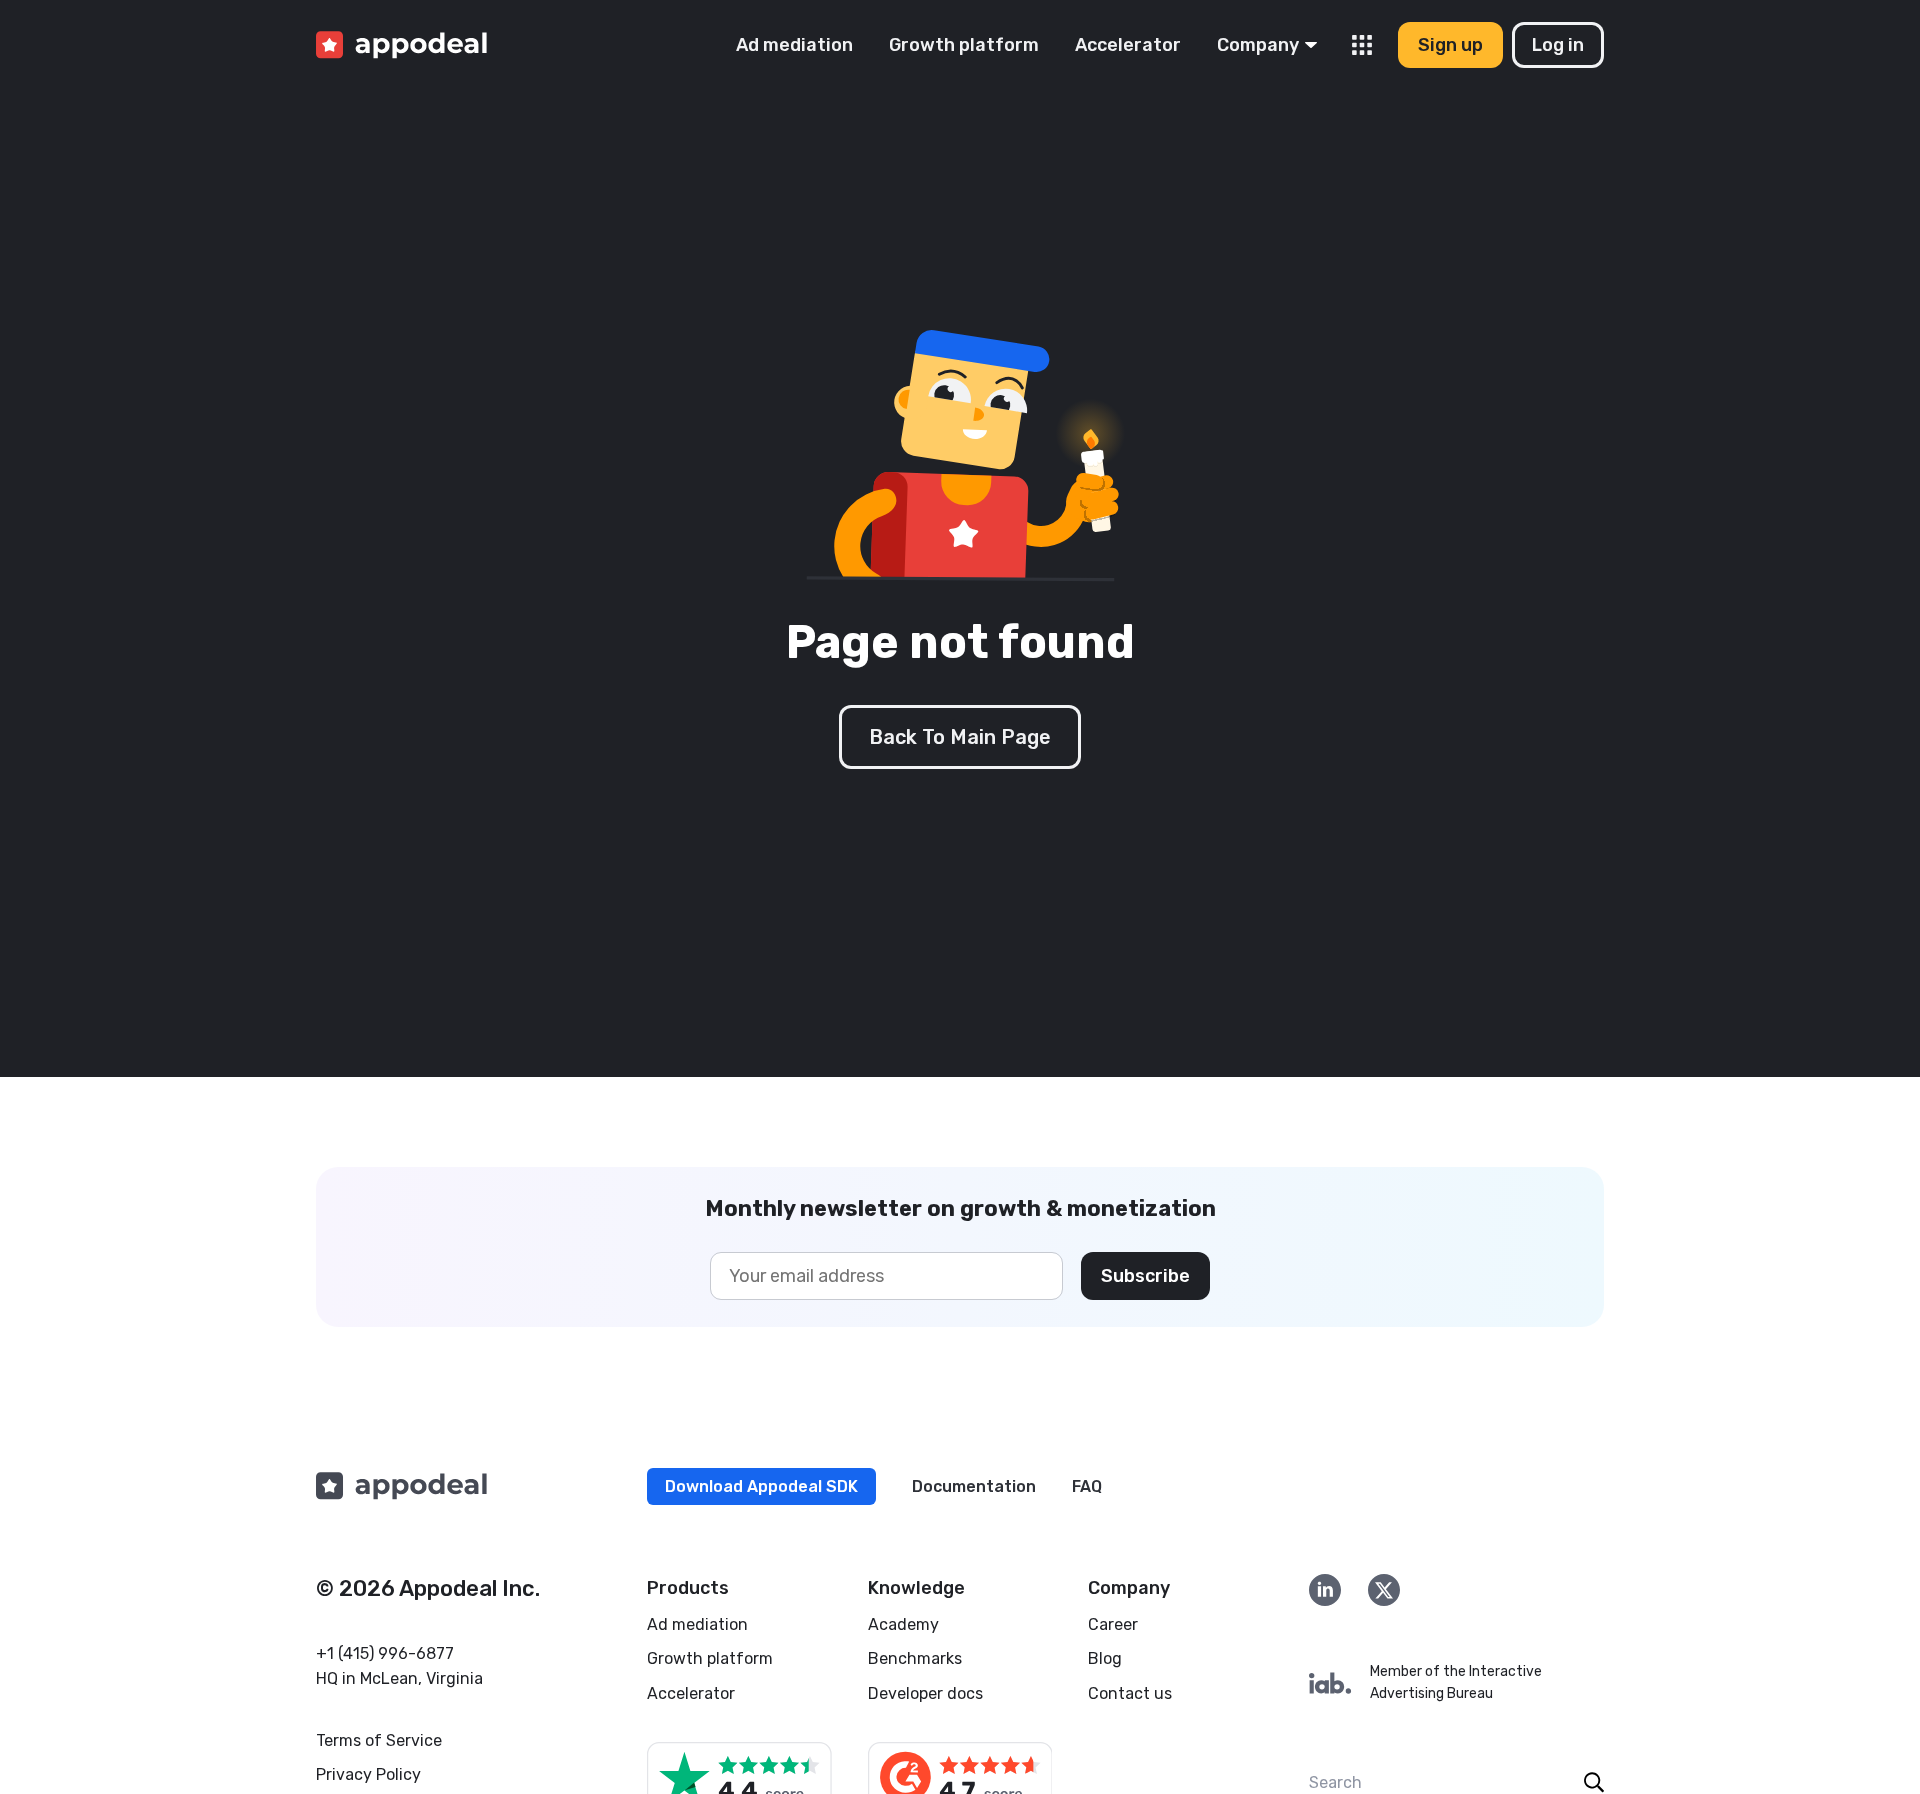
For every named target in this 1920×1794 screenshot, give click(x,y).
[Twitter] (1384, 1590)
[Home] (401, 45)
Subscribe (1145, 1276)
